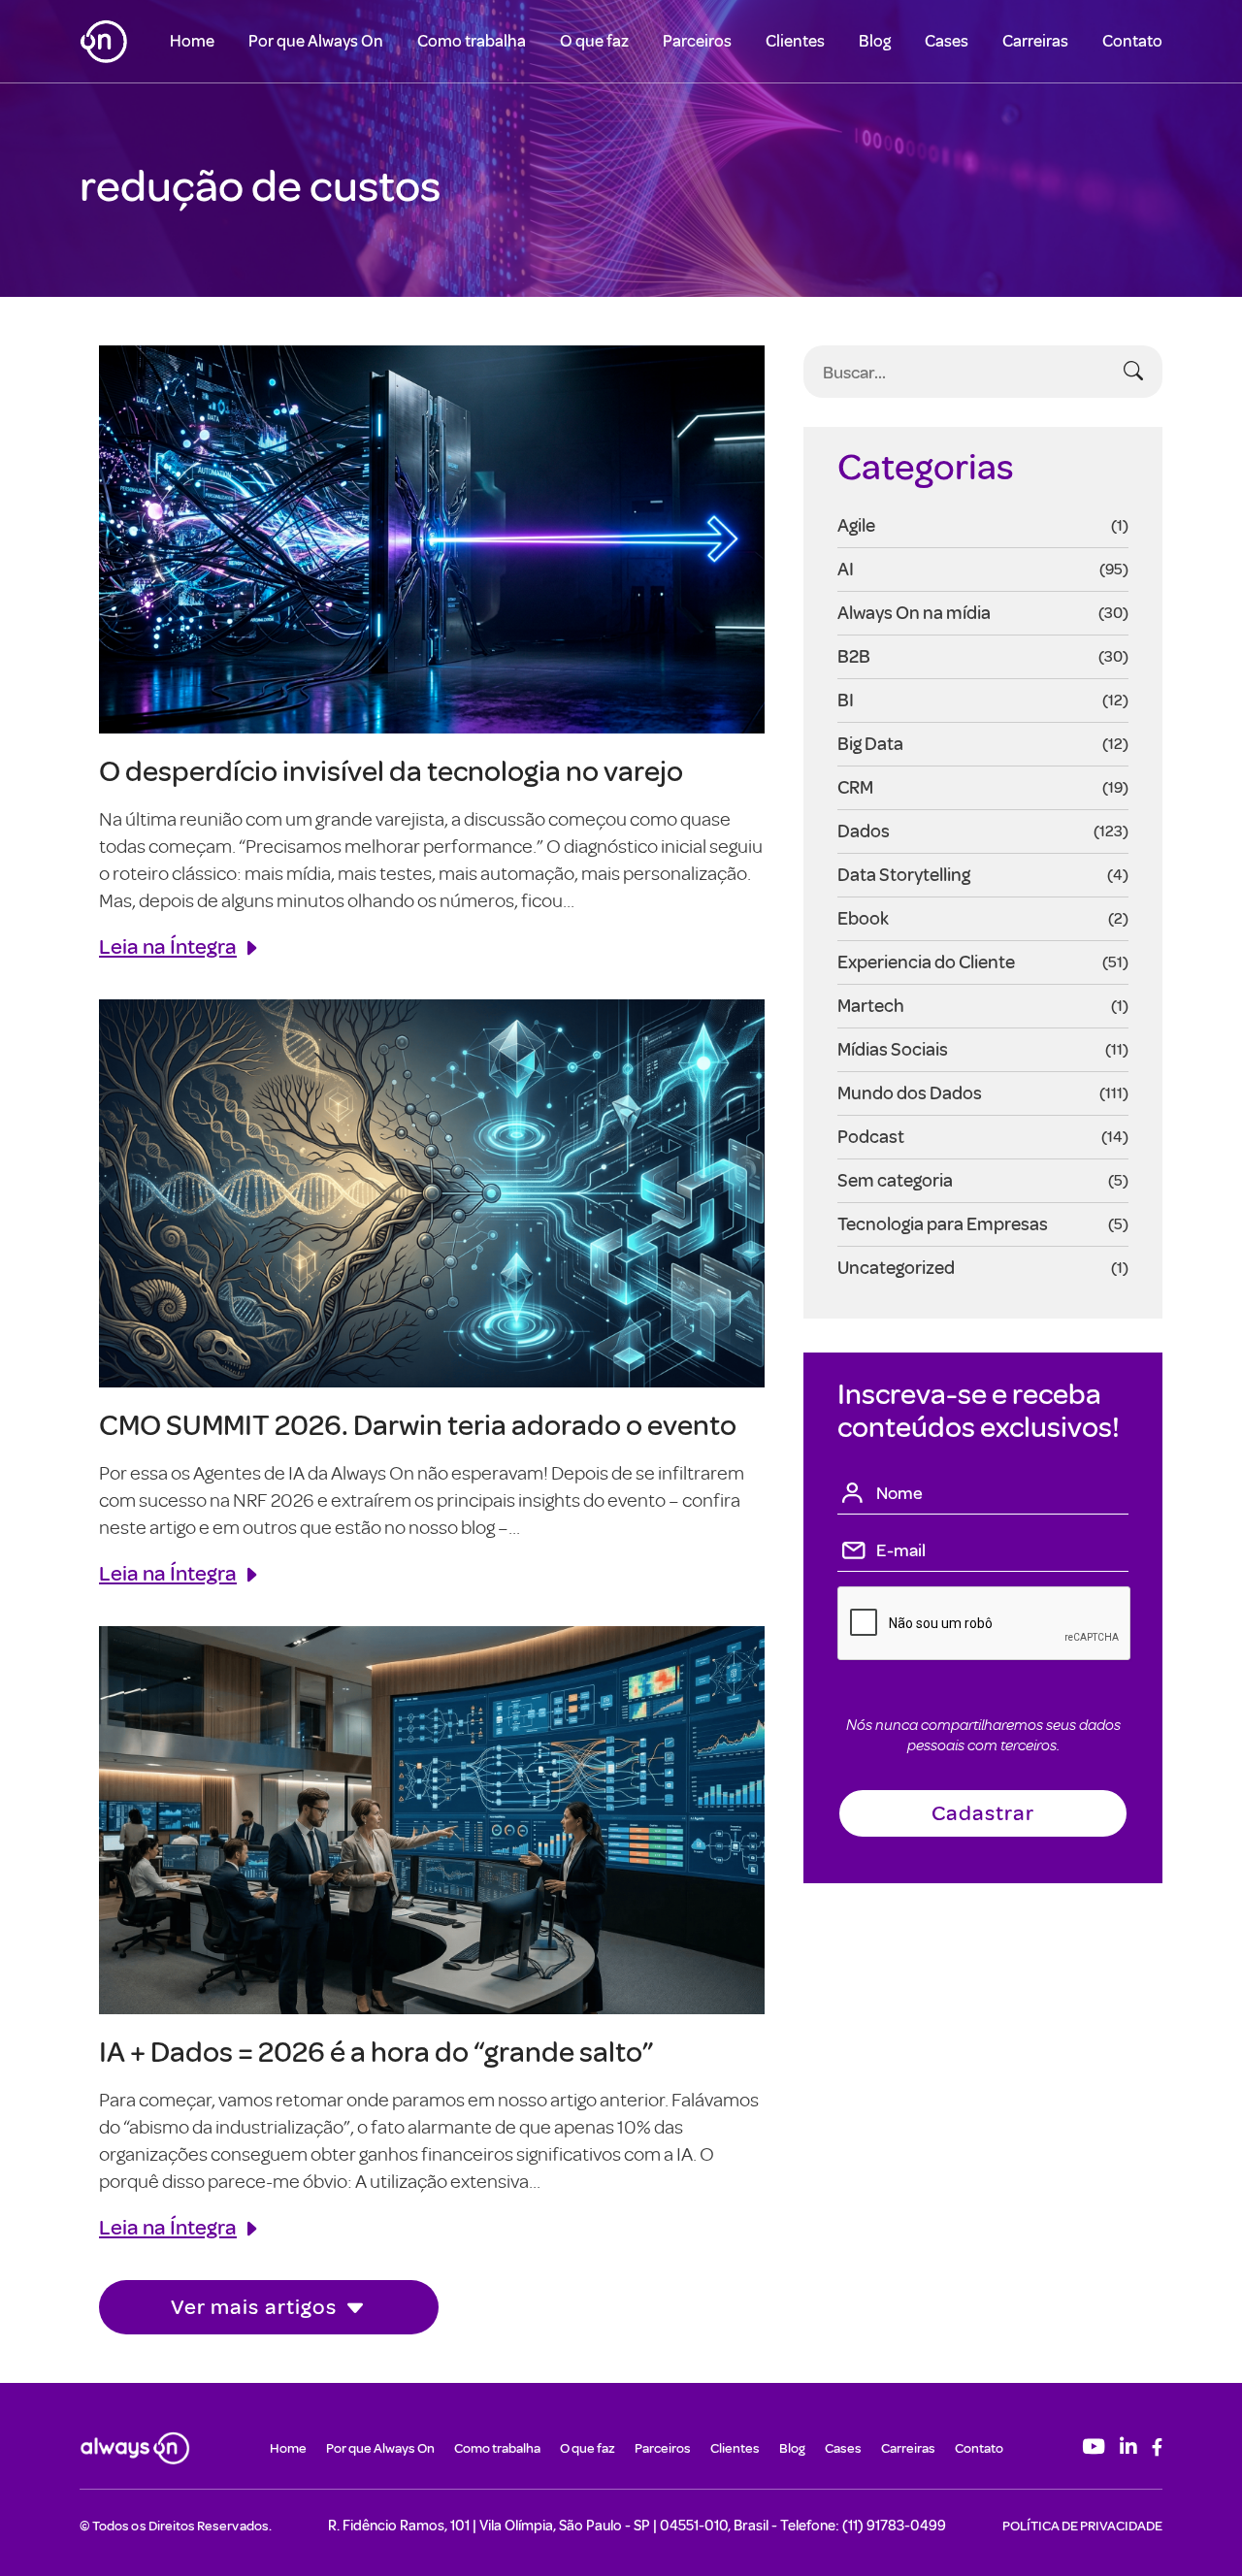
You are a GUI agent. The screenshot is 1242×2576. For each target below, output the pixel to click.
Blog (875, 41)
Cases (947, 41)
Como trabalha (472, 41)
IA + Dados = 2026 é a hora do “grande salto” (376, 2051)
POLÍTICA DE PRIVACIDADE (1082, 2526)
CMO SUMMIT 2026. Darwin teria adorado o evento (418, 1424)
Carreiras (1035, 41)
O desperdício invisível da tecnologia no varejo (391, 770)
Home (192, 41)
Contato (1132, 41)
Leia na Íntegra (168, 946)
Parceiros (697, 41)
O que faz (594, 41)
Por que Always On (316, 41)
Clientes (795, 41)
